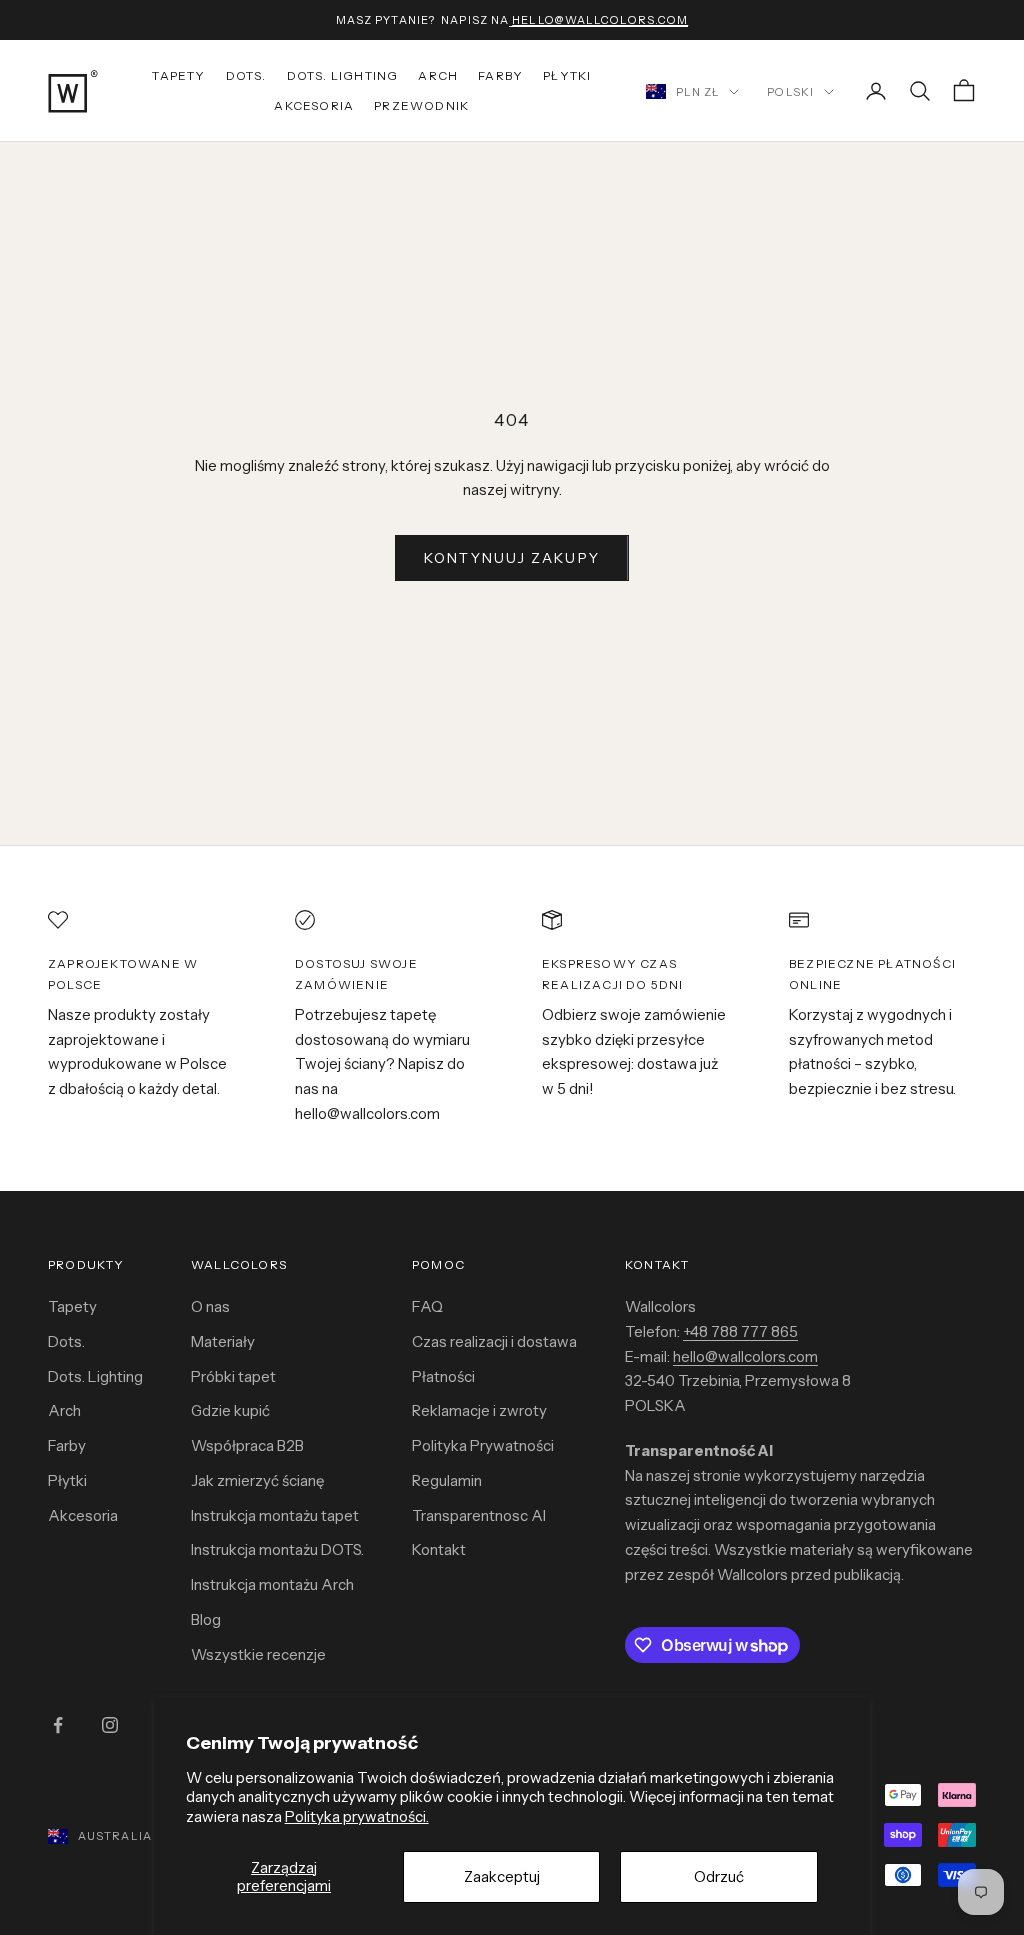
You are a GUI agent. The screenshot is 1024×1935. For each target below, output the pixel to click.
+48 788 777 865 (740, 1331)
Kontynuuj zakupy (512, 558)
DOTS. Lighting (343, 75)
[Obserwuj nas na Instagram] (110, 1725)
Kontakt (439, 1549)
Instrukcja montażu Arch (272, 1584)
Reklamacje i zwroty (479, 1410)
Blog (206, 1619)
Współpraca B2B (247, 1445)
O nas (210, 1306)
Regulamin (447, 1480)
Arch (438, 75)
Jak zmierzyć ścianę (257, 1480)
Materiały (223, 1341)
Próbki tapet (233, 1376)
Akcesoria (314, 105)
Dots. (246, 75)
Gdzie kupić (230, 1410)
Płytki (567, 75)
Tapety (178, 75)
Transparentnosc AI (479, 1515)
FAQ (427, 1306)
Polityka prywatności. (357, 1816)
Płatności (443, 1376)
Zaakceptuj (502, 1876)
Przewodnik (421, 105)
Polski (790, 92)
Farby (500, 75)
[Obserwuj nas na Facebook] (58, 1725)
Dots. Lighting (95, 1376)
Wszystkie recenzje (258, 1654)
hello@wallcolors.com (745, 1356)
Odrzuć (719, 1876)
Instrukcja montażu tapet (275, 1515)
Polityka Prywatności (483, 1445)
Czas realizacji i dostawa (494, 1341)
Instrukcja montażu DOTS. (277, 1549)
